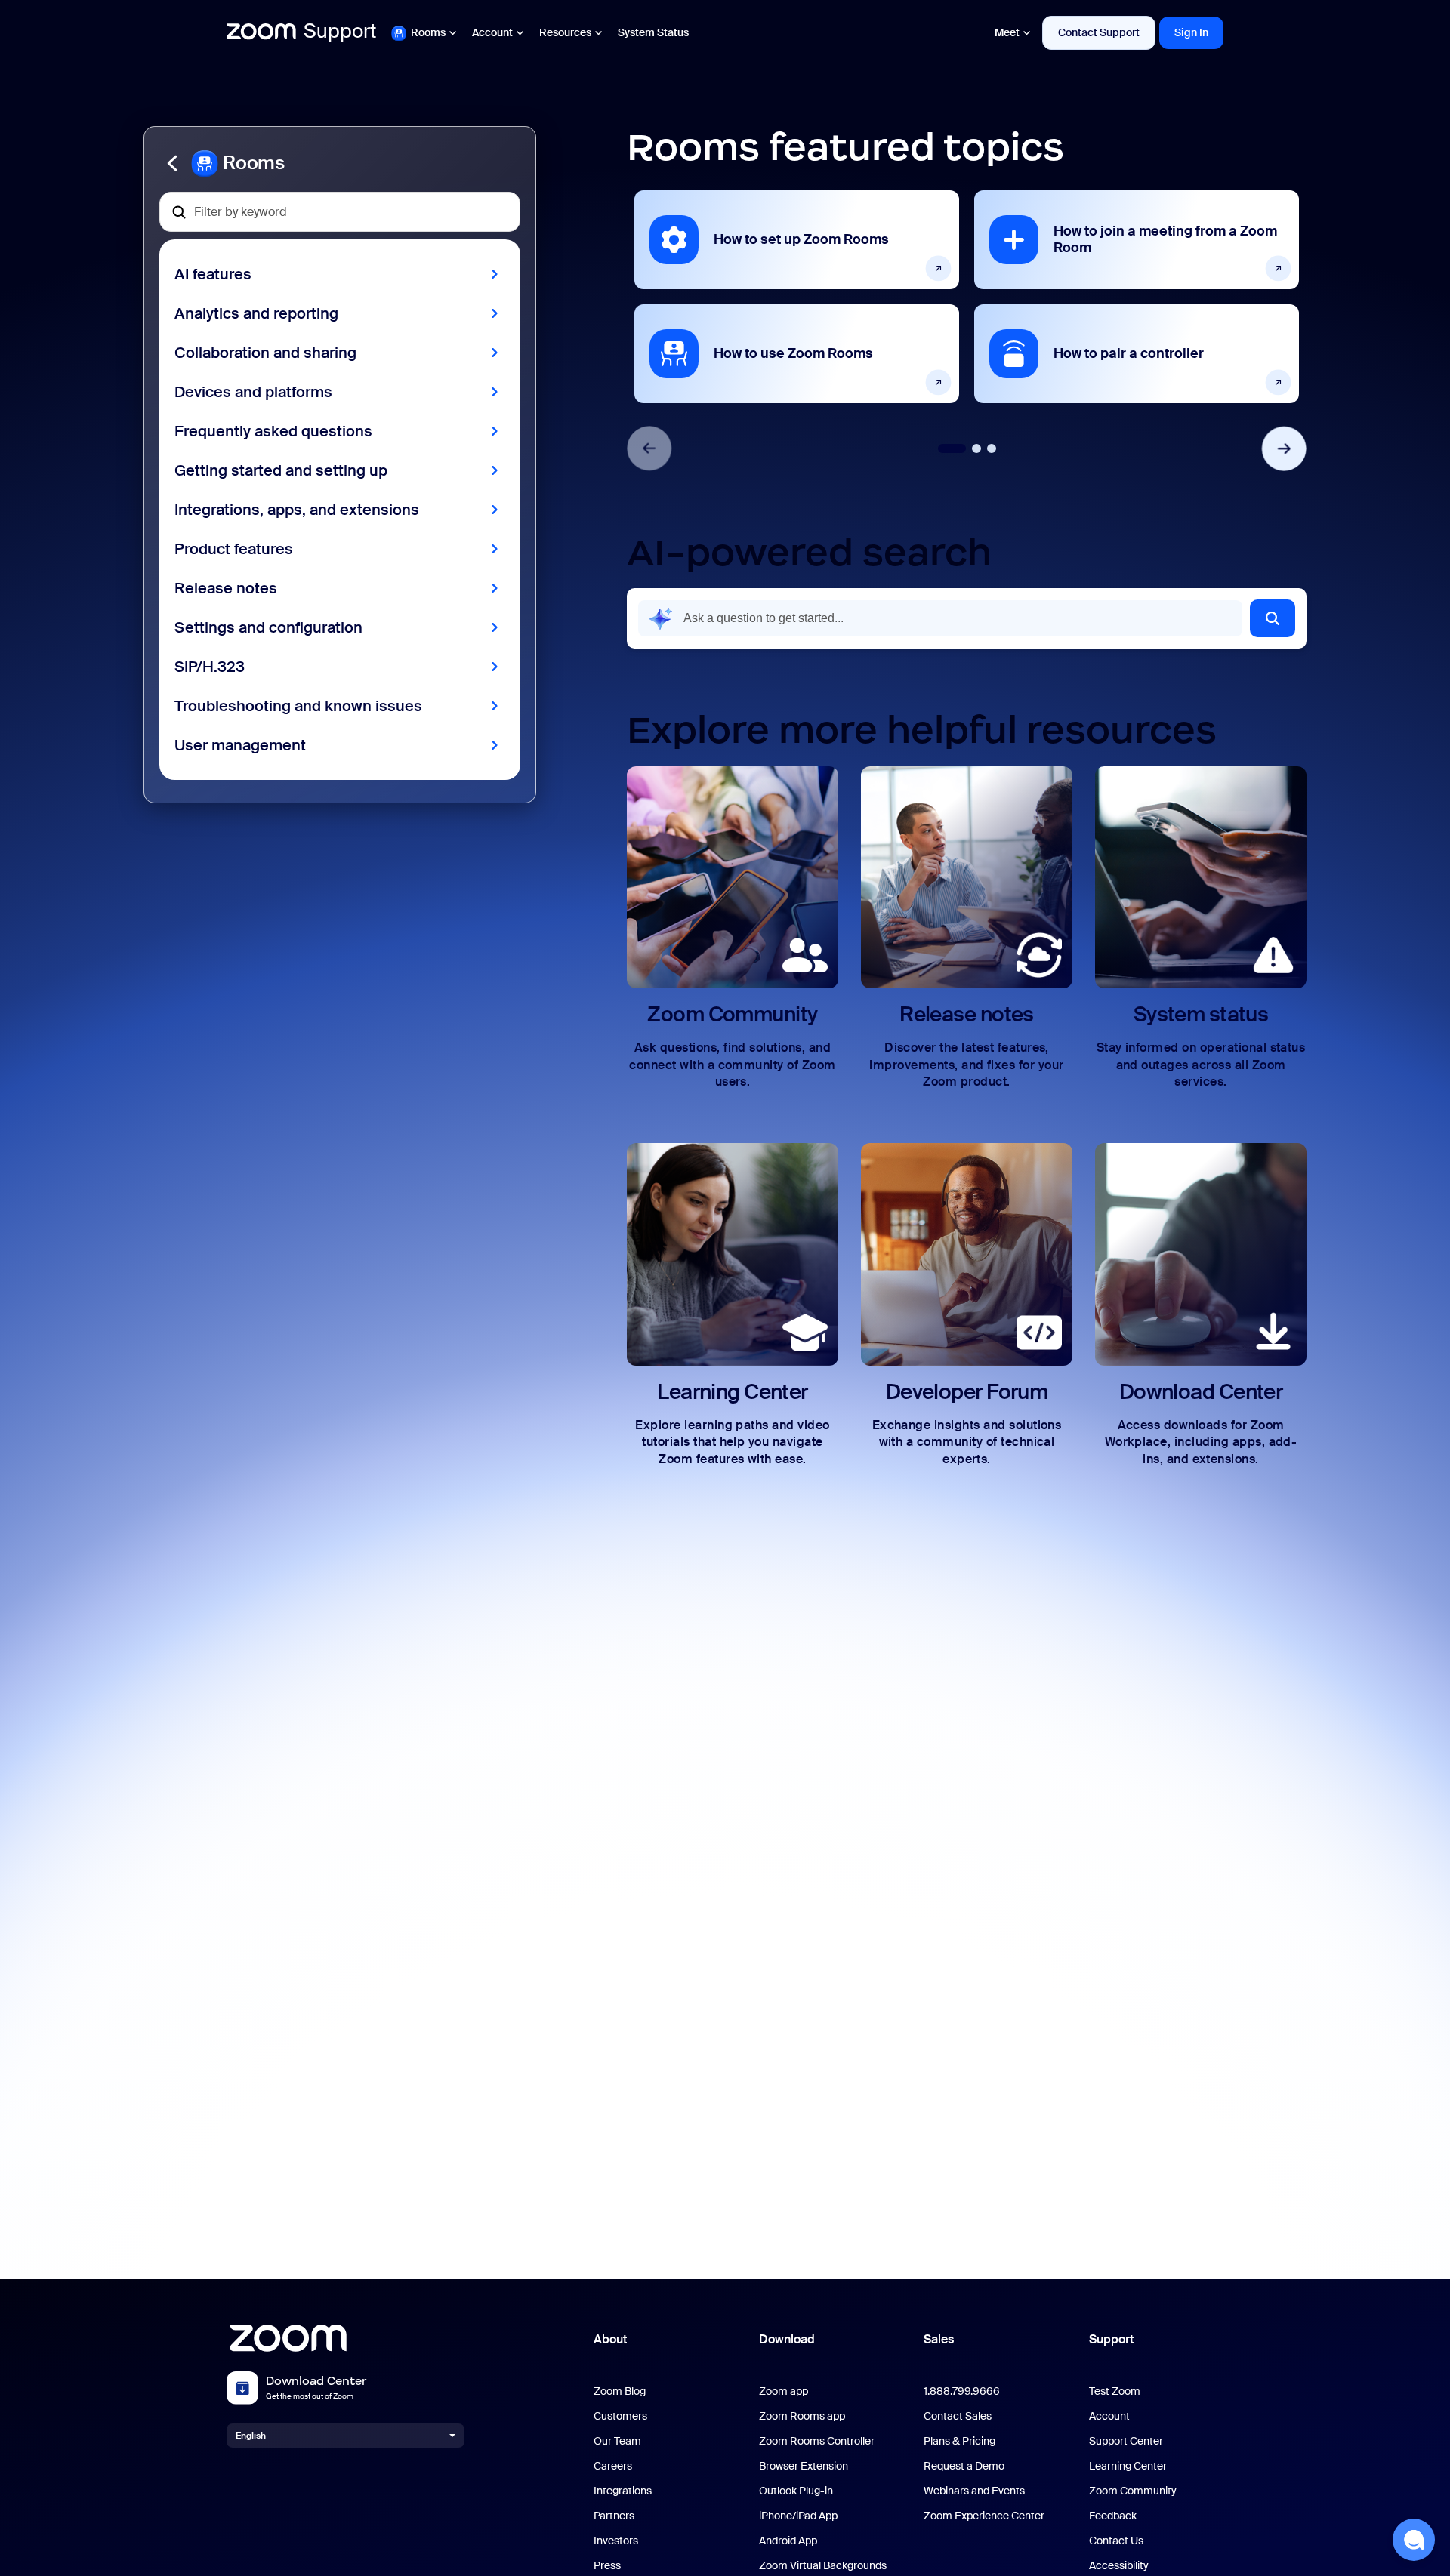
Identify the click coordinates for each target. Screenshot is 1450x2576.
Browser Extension (804, 2466)
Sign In (1191, 32)
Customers (620, 2416)
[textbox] (340, 212)
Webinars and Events (974, 2491)
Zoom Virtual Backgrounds (823, 2566)
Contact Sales (958, 2416)
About (610, 2339)
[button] (340, 163)
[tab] (952, 448)
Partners (614, 2516)
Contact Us (1116, 2541)
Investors (616, 2541)
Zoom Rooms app (802, 2416)
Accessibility (1119, 2566)
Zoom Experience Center (984, 2516)
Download (787, 2339)
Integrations (623, 2491)
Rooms (428, 32)
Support (1111, 2339)
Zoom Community (1133, 2491)
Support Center (1126, 2441)
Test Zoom (1115, 2391)
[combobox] (940, 618)
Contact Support (1099, 32)
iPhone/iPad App (798, 2516)
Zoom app (784, 2391)
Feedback (1113, 2516)
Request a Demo (964, 2466)
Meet (1007, 32)
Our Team (617, 2441)
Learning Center (1128, 2466)
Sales (939, 2339)
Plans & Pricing (959, 2441)
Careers (613, 2466)
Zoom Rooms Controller (817, 2441)
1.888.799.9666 (962, 2391)
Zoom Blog (620, 2391)
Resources (565, 32)
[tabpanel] (797, 297)
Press (607, 2566)
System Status (653, 32)
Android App (788, 2541)
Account (492, 32)
